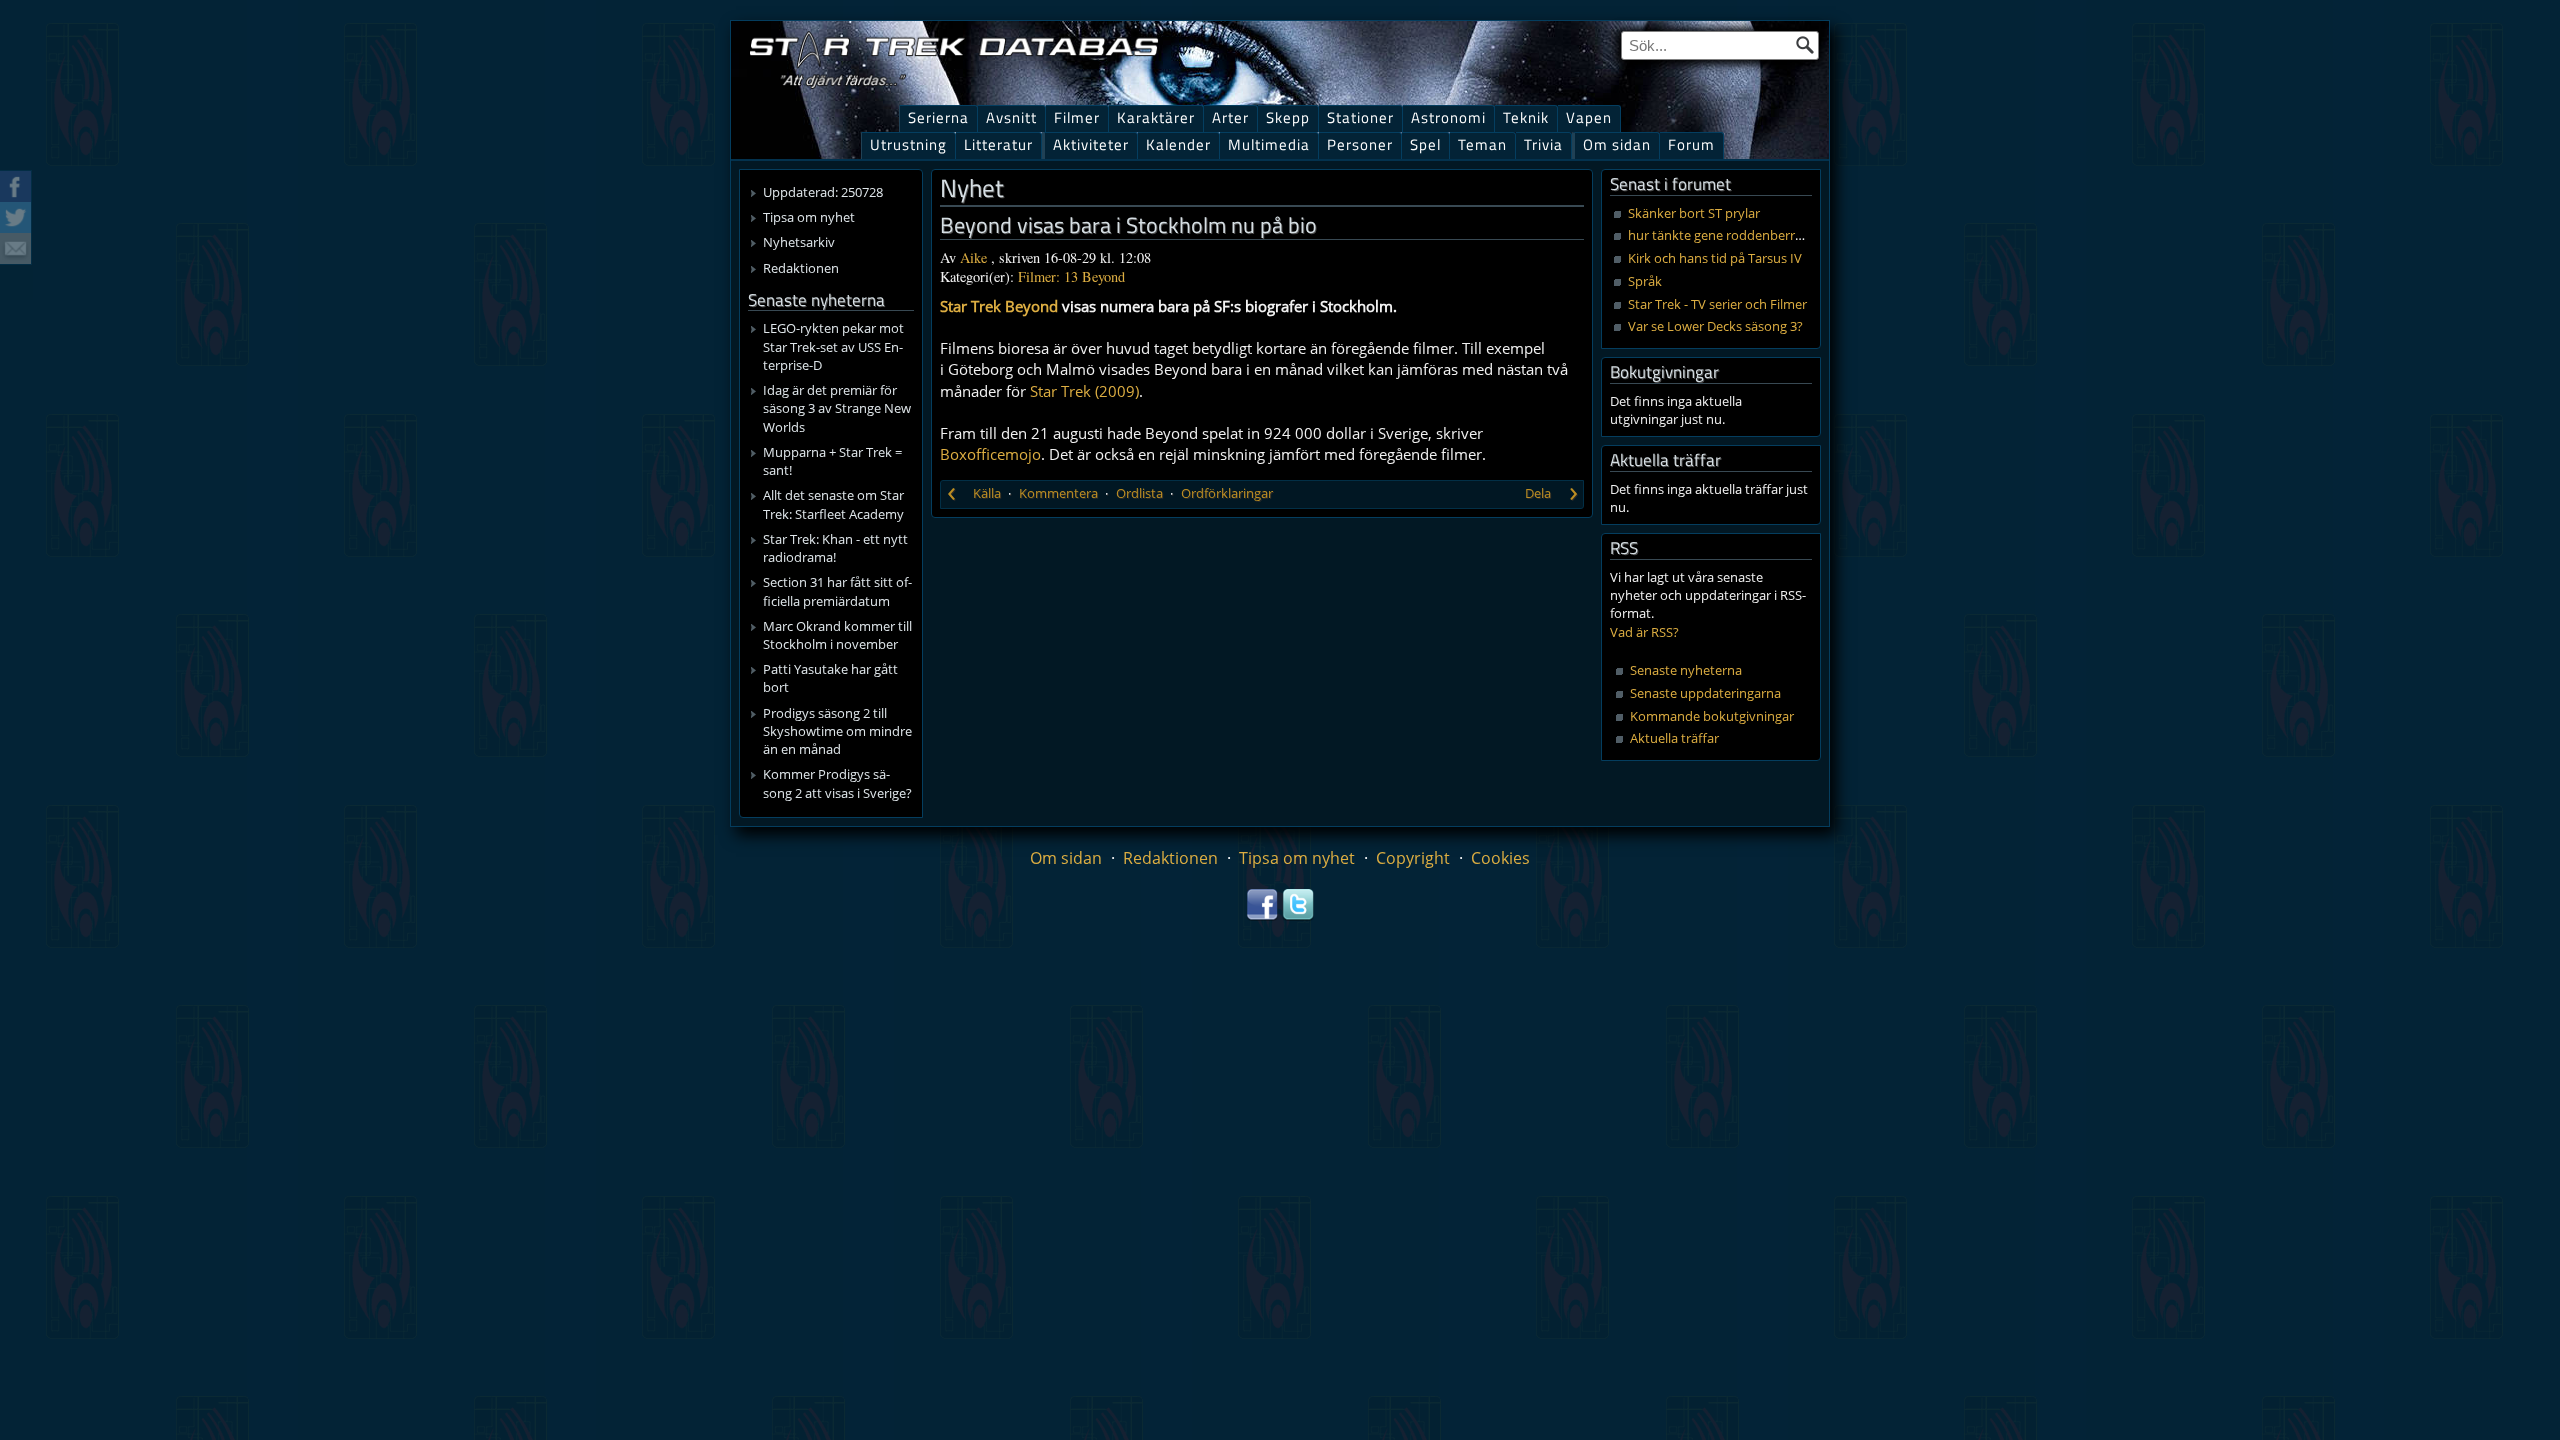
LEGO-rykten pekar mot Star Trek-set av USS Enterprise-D (833, 346)
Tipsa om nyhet (809, 217)
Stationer (1360, 117)
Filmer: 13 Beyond (1071, 276)
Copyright (1413, 858)
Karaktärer (1156, 117)
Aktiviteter (1091, 144)
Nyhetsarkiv (799, 242)
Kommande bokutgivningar (1712, 716)
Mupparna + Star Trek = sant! (832, 461)
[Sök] (1805, 45)
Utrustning (908, 144)
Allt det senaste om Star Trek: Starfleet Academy (833, 504)
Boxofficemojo (990, 454)
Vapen (1589, 117)
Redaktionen (801, 268)
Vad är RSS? (1644, 632)
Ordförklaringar (1227, 493)
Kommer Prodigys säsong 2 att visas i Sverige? (837, 783)
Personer (1360, 144)
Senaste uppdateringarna (1705, 693)
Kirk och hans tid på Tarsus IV (1715, 258)
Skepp (1288, 117)
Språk (1645, 281)
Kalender (1178, 144)
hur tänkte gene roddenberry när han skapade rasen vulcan (1805, 235)
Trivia (1543, 144)
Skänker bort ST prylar (1694, 213)
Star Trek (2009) (1084, 391)
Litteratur (998, 144)
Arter (1230, 117)
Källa (987, 493)
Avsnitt (1011, 117)
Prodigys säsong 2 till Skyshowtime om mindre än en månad (837, 731)
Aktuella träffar (1674, 738)
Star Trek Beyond (999, 306)
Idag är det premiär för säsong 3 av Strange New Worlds (837, 408)
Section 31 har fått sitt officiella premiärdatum (837, 591)
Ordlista (1139, 493)
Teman (1482, 144)
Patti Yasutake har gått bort (830, 678)
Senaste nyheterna (1686, 670)
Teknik (1526, 117)
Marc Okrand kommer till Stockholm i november (837, 635)
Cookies (1500, 858)
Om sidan (1617, 144)
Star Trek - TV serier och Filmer (1717, 304)
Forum (1691, 144)
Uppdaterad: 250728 (823, 192)
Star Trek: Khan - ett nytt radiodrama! (835, 548)
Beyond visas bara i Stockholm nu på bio (1128, 225)
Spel (1425, 144)
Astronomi (1448, 117)
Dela (1538, 493)
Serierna (938, 117)
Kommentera (1058, 493)
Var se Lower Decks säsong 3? (1715, 326)
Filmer (1077, 117)
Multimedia (1269, 144)
